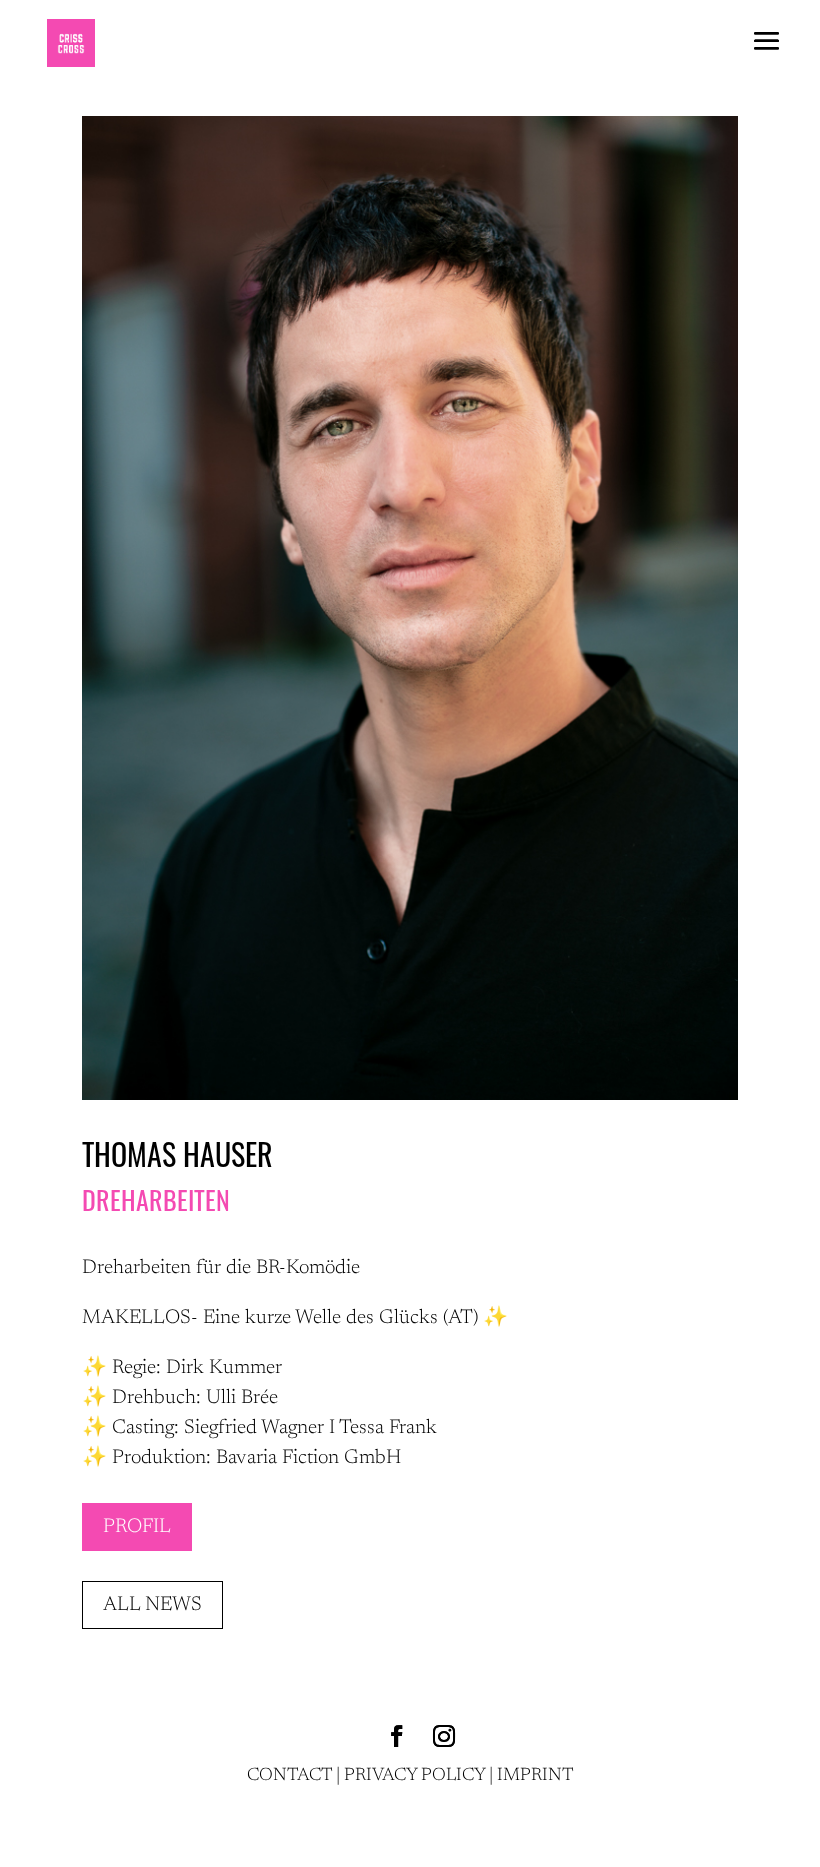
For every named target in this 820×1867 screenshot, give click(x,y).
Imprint (535, 1776)
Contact (289, 1776)
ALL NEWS (152, 1605)
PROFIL (137, 1527)
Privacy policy (414, 1776)
